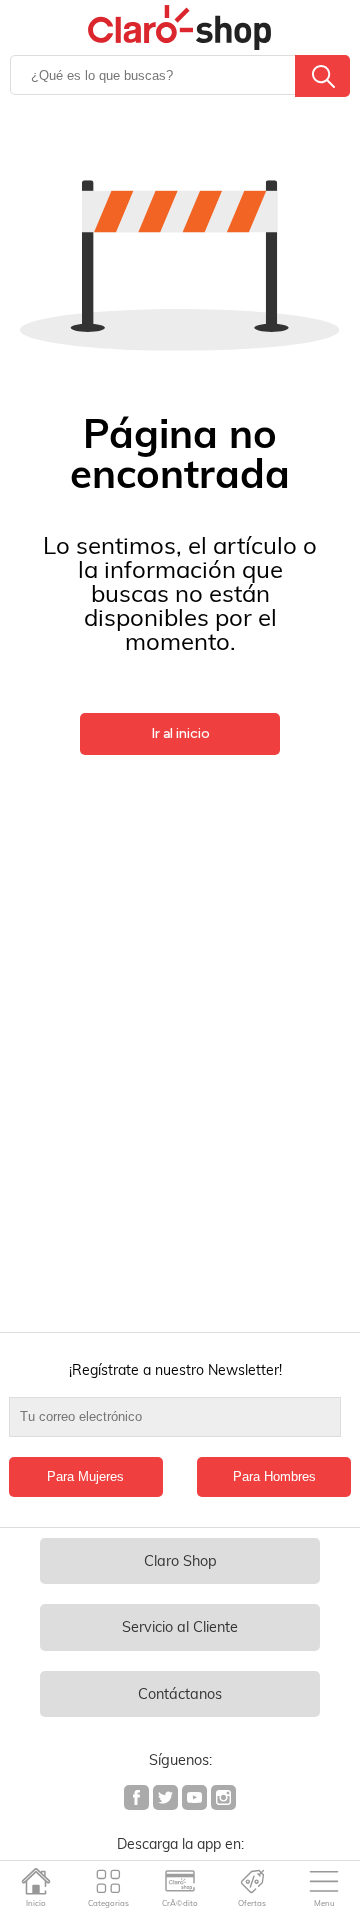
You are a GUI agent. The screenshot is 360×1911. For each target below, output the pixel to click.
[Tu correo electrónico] (180, 1427)
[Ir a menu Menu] (324, 1881)
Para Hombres (274, 1476)
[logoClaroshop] (180, 27)
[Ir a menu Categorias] (108, 1881)
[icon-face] (137, 1800)
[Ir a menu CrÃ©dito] (180, 1881)
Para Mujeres (85, 1476)
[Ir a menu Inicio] (36, 1881)
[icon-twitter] (166, 1800)
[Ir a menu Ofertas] (252, 1881)
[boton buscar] (322, 76)
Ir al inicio (180, 733)
